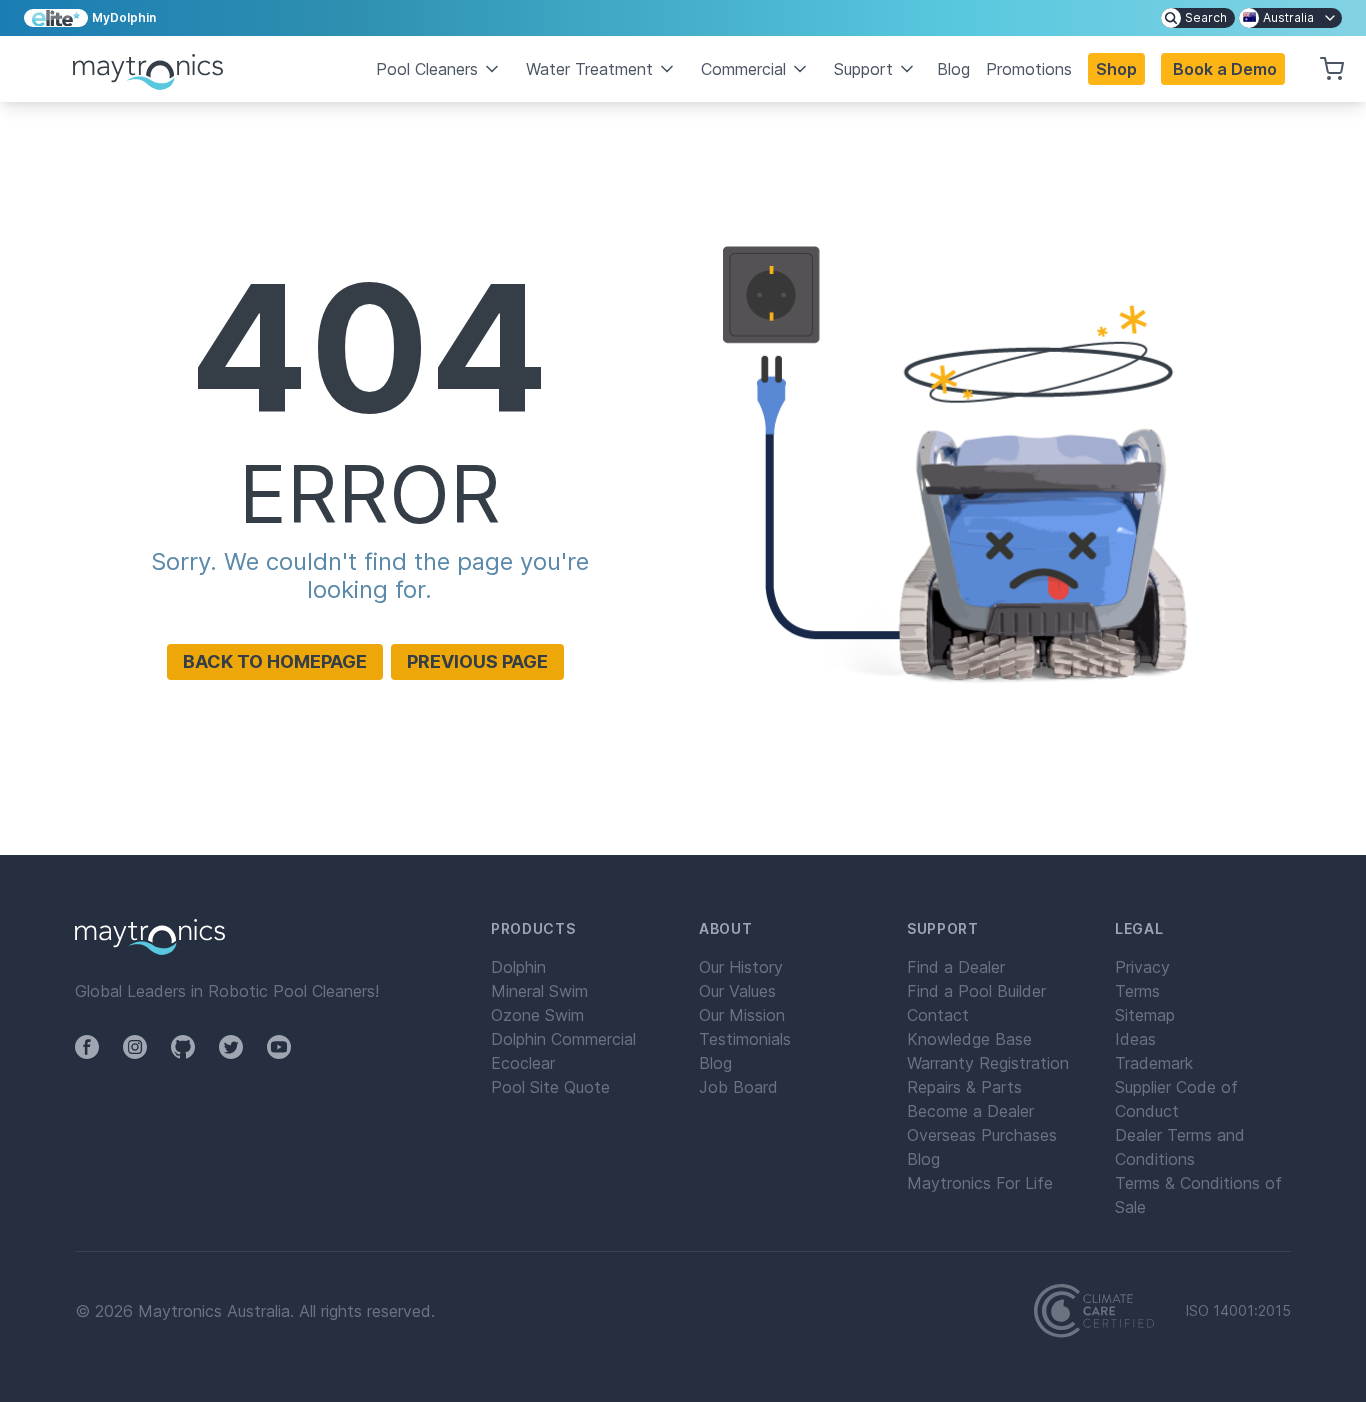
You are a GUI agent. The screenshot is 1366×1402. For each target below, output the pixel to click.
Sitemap (1145, 1015)
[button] (1223, 69)
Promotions (1029, 69)
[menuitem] (1198, 18)
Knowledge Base (969, 1039)
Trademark (1154, 1063)
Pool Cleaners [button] (427, 69)
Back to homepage (275, 661)
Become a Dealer (970, 1111)
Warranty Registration (988, 1063)
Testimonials (745, 1039)
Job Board (738, 1087)
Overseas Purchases (982, 1135)
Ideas (1135, 1039)
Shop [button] (1116, 69)
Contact (938, 1015)
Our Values (737, 991)
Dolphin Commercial (563, 1039)
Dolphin (518, 967)
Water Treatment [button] (589, 69)
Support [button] (863, 69)
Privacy (1142, 967)
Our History (741, 967)
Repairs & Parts (964, 1087)
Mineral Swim (539, 991)
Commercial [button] (743, 69)
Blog (953, 69)
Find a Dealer (956, 967)
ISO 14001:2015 (1238, 1311)
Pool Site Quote (550, 1087)
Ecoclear (523, 1063)
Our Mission (742, 1015)
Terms (1137, 991)
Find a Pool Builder (976, 991)
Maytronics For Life (980, 1183)
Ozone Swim (537, 1015)
